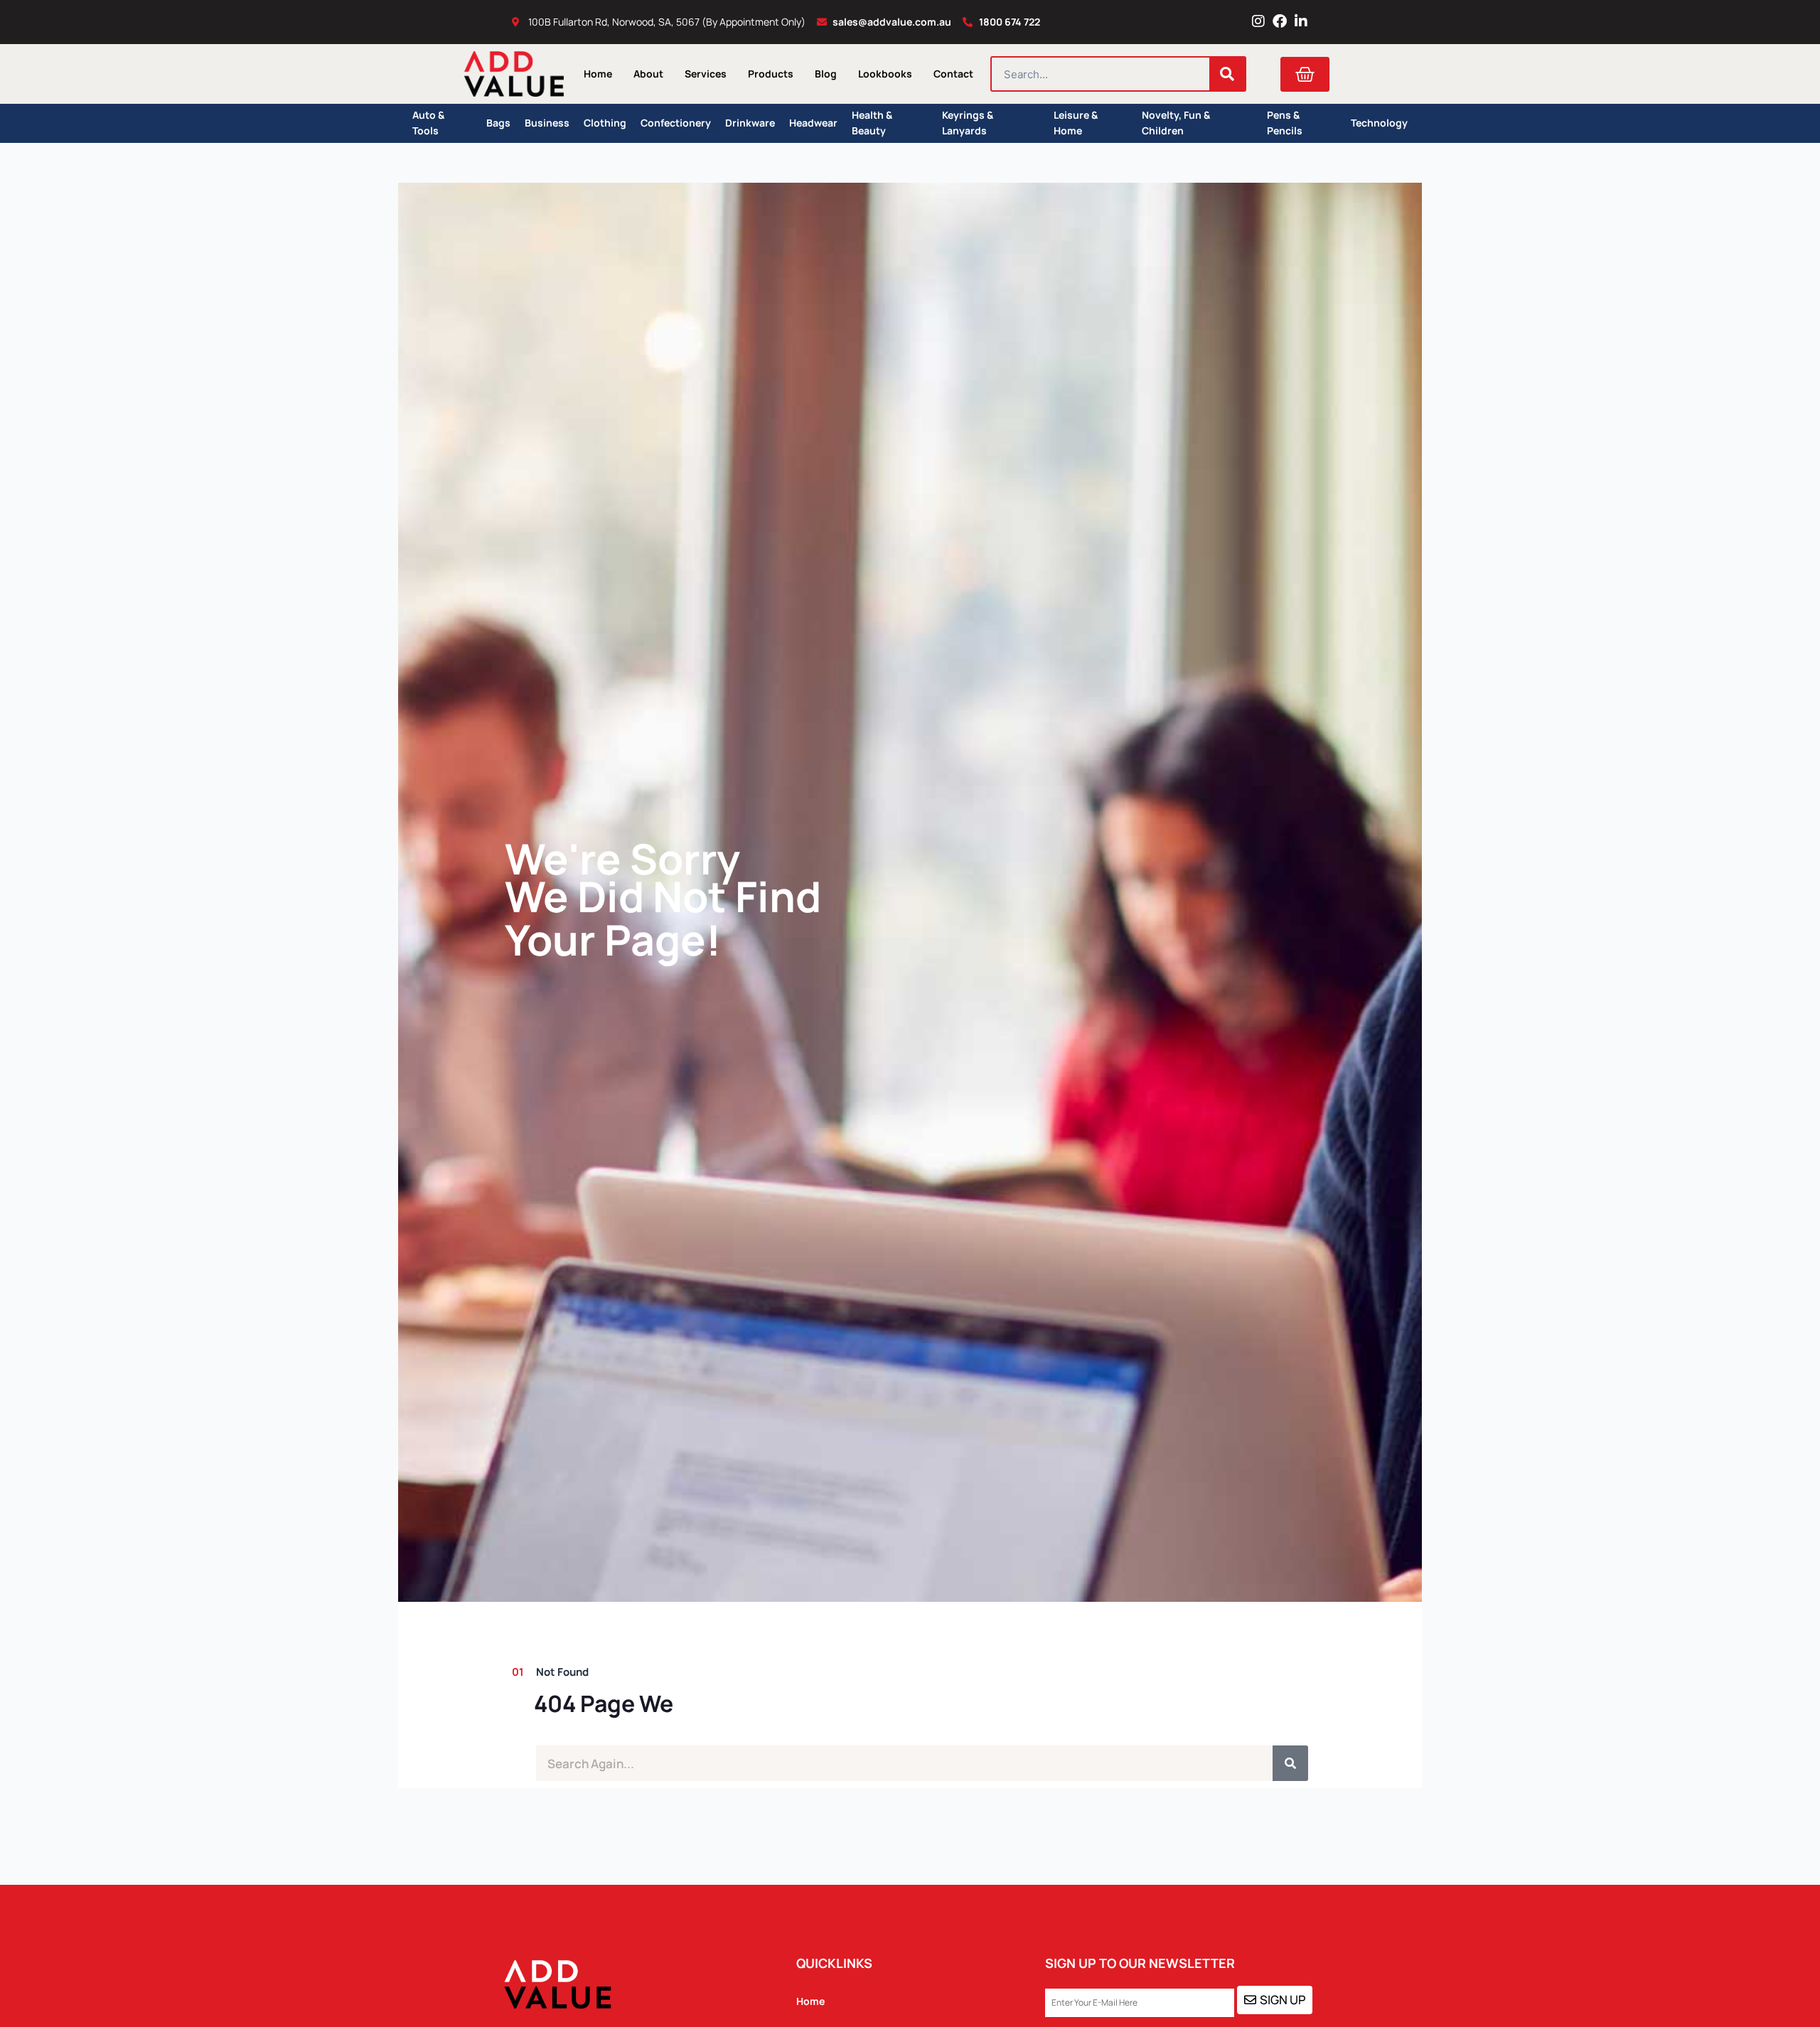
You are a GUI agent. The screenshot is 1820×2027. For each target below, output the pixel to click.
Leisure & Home (1076, 123)
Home (598, 74)
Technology (1379, 123)
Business (547, 123)
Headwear (813, 123)
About (648, 74)
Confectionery (676, 123)
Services (706, 74)
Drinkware (750, 123)
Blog (826, 74)
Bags (498, 123)
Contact (953, 74)
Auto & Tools (428, 123)
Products (771, 74)
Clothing (605, 123)
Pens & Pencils (1285, 123)
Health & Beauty (872, 123)
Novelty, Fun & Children (1176, 123)
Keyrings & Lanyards (968, 123)
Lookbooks (885, 74)
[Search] (1227, 74)
